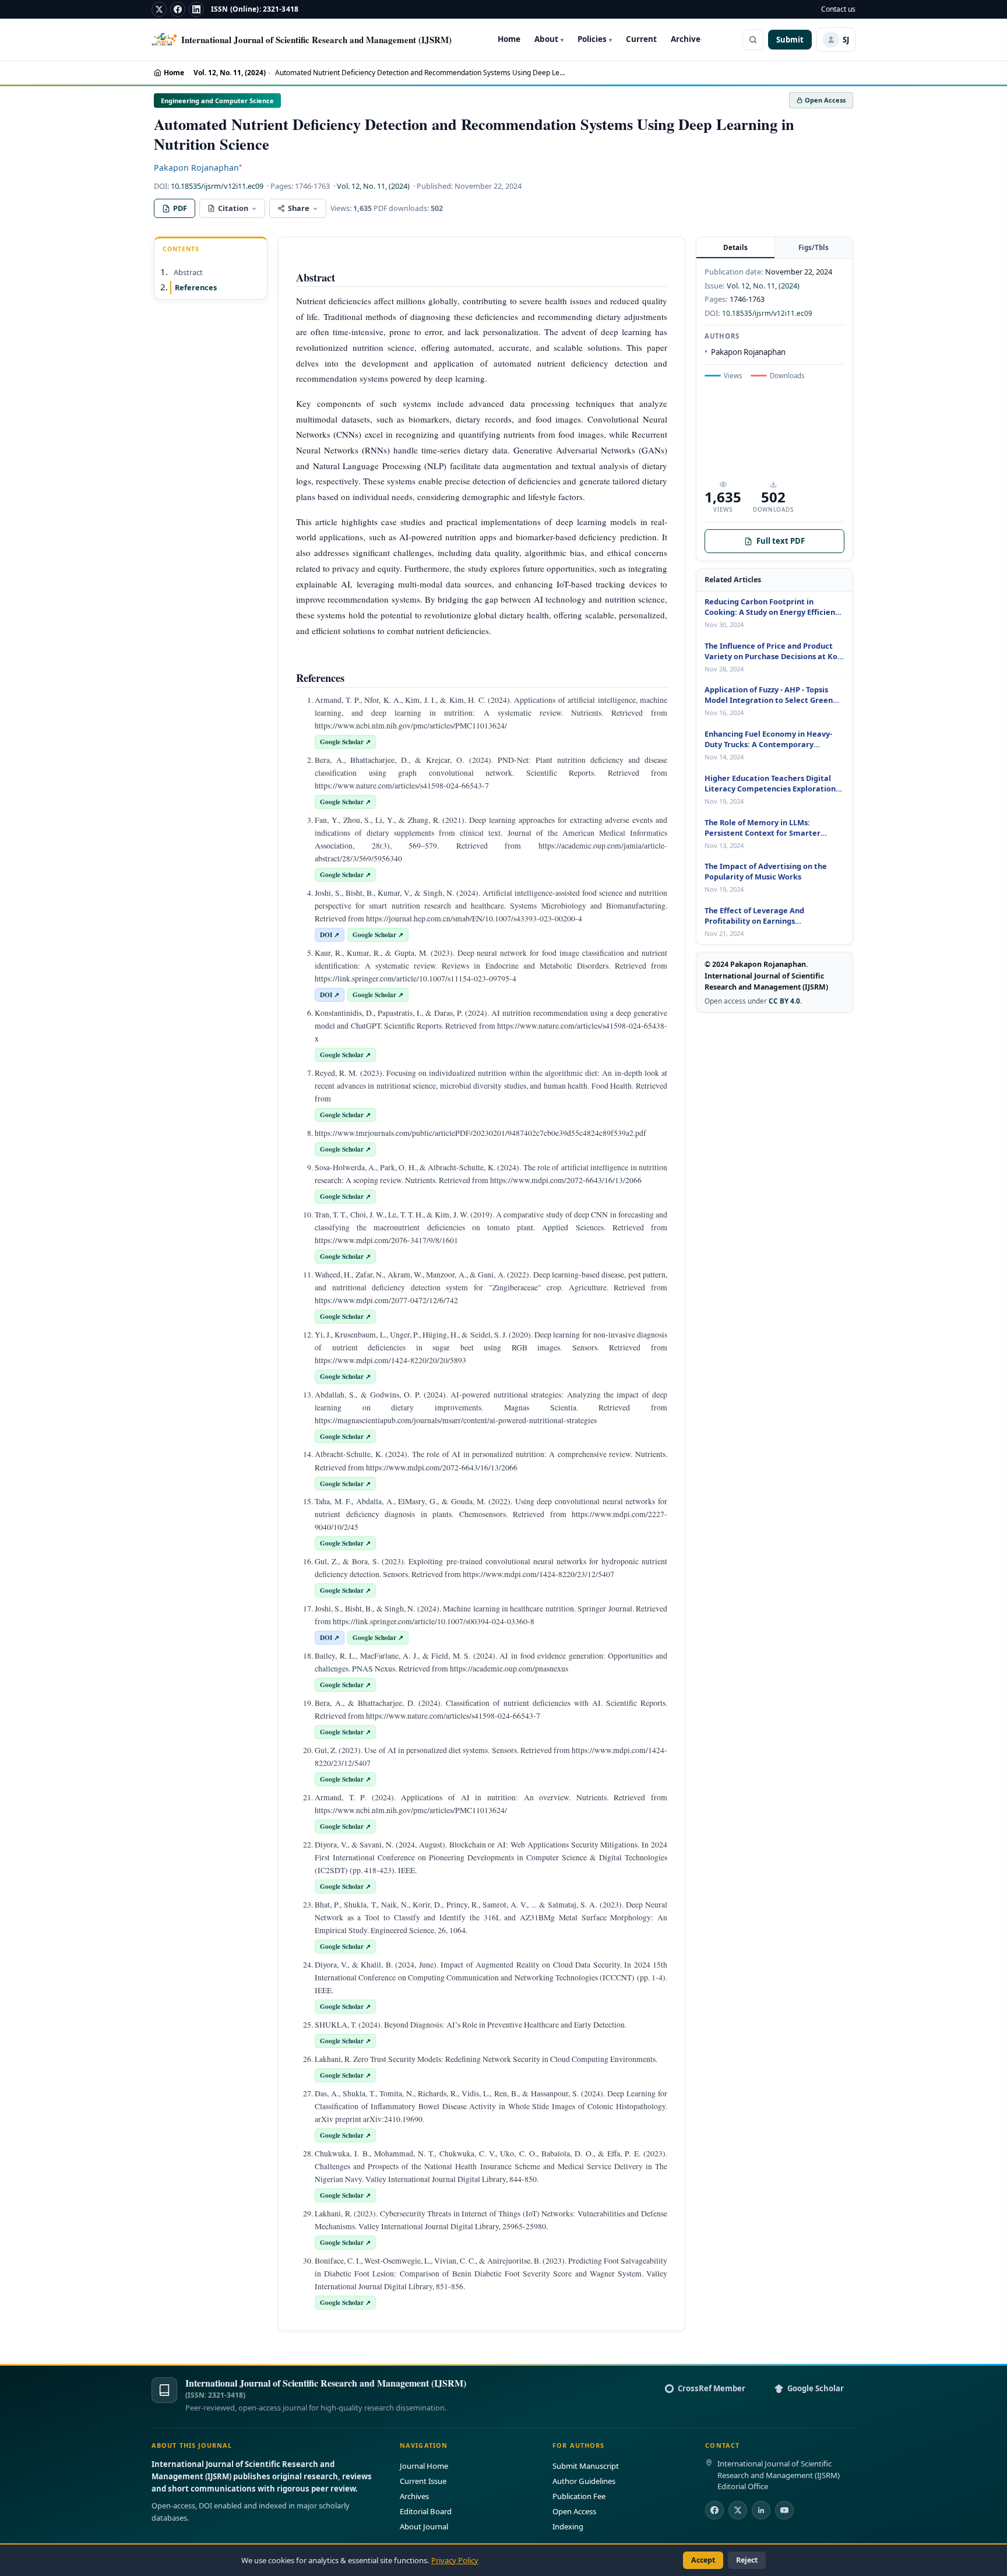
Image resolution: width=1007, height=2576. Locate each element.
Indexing (568, 2526)
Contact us (838, 9)
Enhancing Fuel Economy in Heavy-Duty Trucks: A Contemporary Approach (768, 740)
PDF (180, 208)
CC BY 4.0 (784, 1001)
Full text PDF (781, 541)
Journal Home (424, 2466)
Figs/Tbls (814, 247)
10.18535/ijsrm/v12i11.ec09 (217, 186)
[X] (159, 9)
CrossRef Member (712, 2388)
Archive (686, 39)
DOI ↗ (330, 935)
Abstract (188, 272)
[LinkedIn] (196, 9)
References (196, 287)
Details (735, 247)
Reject (747, 2560)
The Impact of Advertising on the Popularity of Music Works (766, 872)
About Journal (424, 2526)
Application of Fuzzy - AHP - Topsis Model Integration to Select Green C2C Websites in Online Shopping (769, 695)
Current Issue (423, 2481)
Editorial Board (426, 2511)
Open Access (574, 2511)
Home (509, 39)
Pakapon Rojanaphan (198, 168)
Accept (703, 2560)
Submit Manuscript (586, 2466)
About (549, 39)
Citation (233, 208)
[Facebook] (178, 9)
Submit (790, 40)
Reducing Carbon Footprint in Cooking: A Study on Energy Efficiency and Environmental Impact (774, 607)
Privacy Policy (455, 2560)
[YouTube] (784, 2510)
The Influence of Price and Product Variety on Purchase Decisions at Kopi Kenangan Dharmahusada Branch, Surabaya (774, 652)
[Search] (753, 40)
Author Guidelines (584, 2481)
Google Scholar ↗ (345, 742)
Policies (595, 39)
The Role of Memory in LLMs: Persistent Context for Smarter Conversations (763, 828)
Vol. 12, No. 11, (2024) (230, 73)
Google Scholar (816, 2388)
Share (299, 208)
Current (641, 39)
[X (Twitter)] (738, 2510)
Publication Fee (579, 2496)
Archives (414, 2496)
